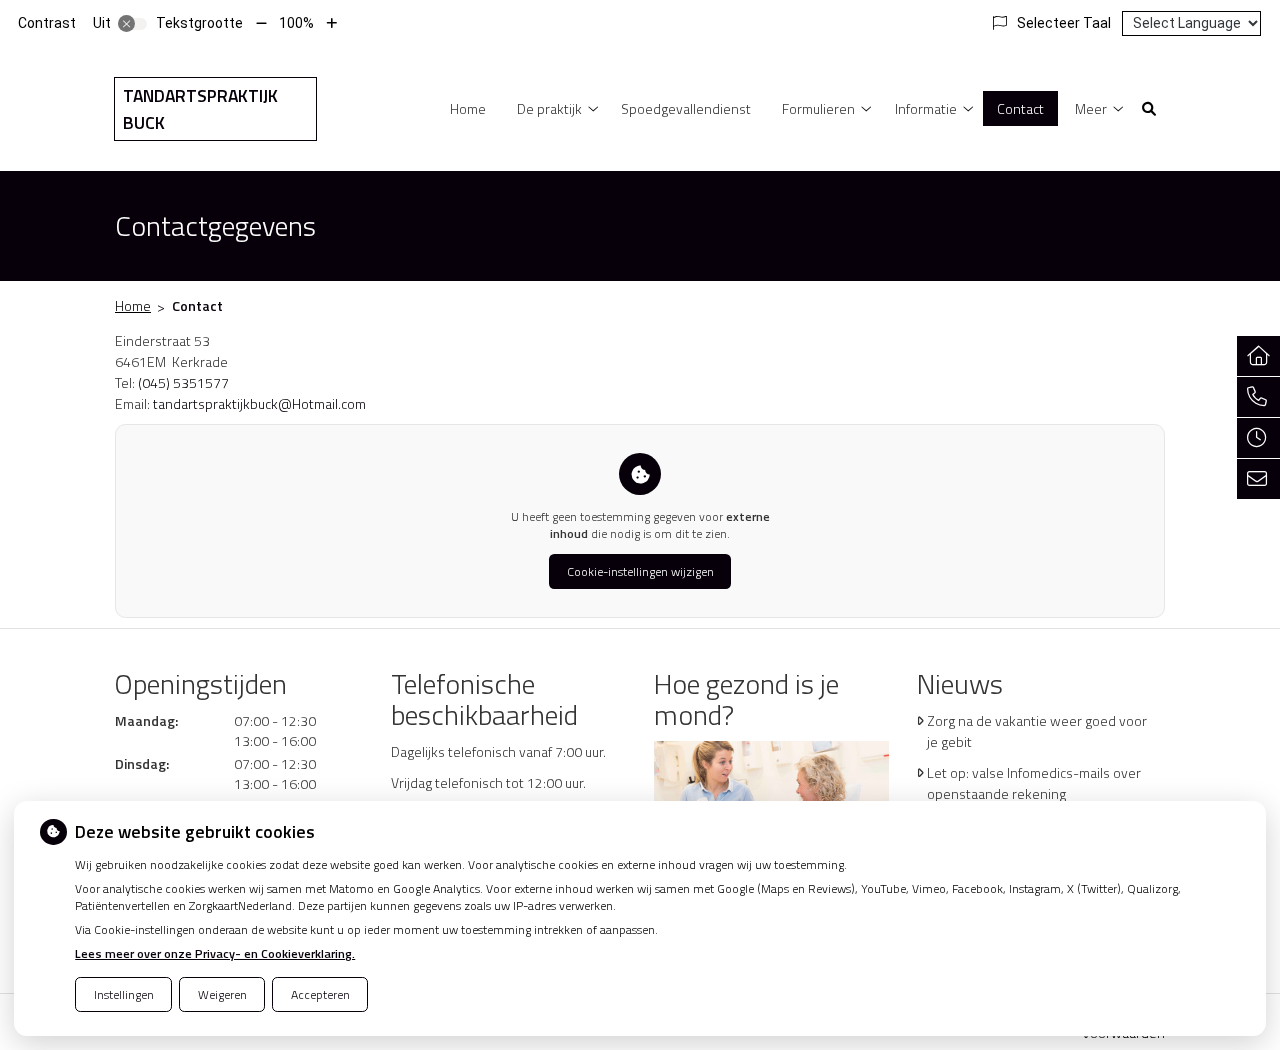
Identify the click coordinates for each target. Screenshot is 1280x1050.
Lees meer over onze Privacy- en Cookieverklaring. (215, 953)
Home (468, 108)
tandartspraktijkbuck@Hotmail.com (259, 403)
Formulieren (818, 108)
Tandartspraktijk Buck (200, 109)
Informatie (926, 108)
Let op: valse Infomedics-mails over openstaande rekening (1034, 783)
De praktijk (549, 108)
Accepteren (320, 994)
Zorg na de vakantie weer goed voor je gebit (1037, 731)
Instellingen (124, 994)
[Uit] (133, 24)
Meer (1091, 108)
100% (296, 23)
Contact (1020, 108)
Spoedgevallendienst (686, 108)
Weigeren (222, 994)
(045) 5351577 (183, 382)
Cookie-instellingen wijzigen (640, 571)
